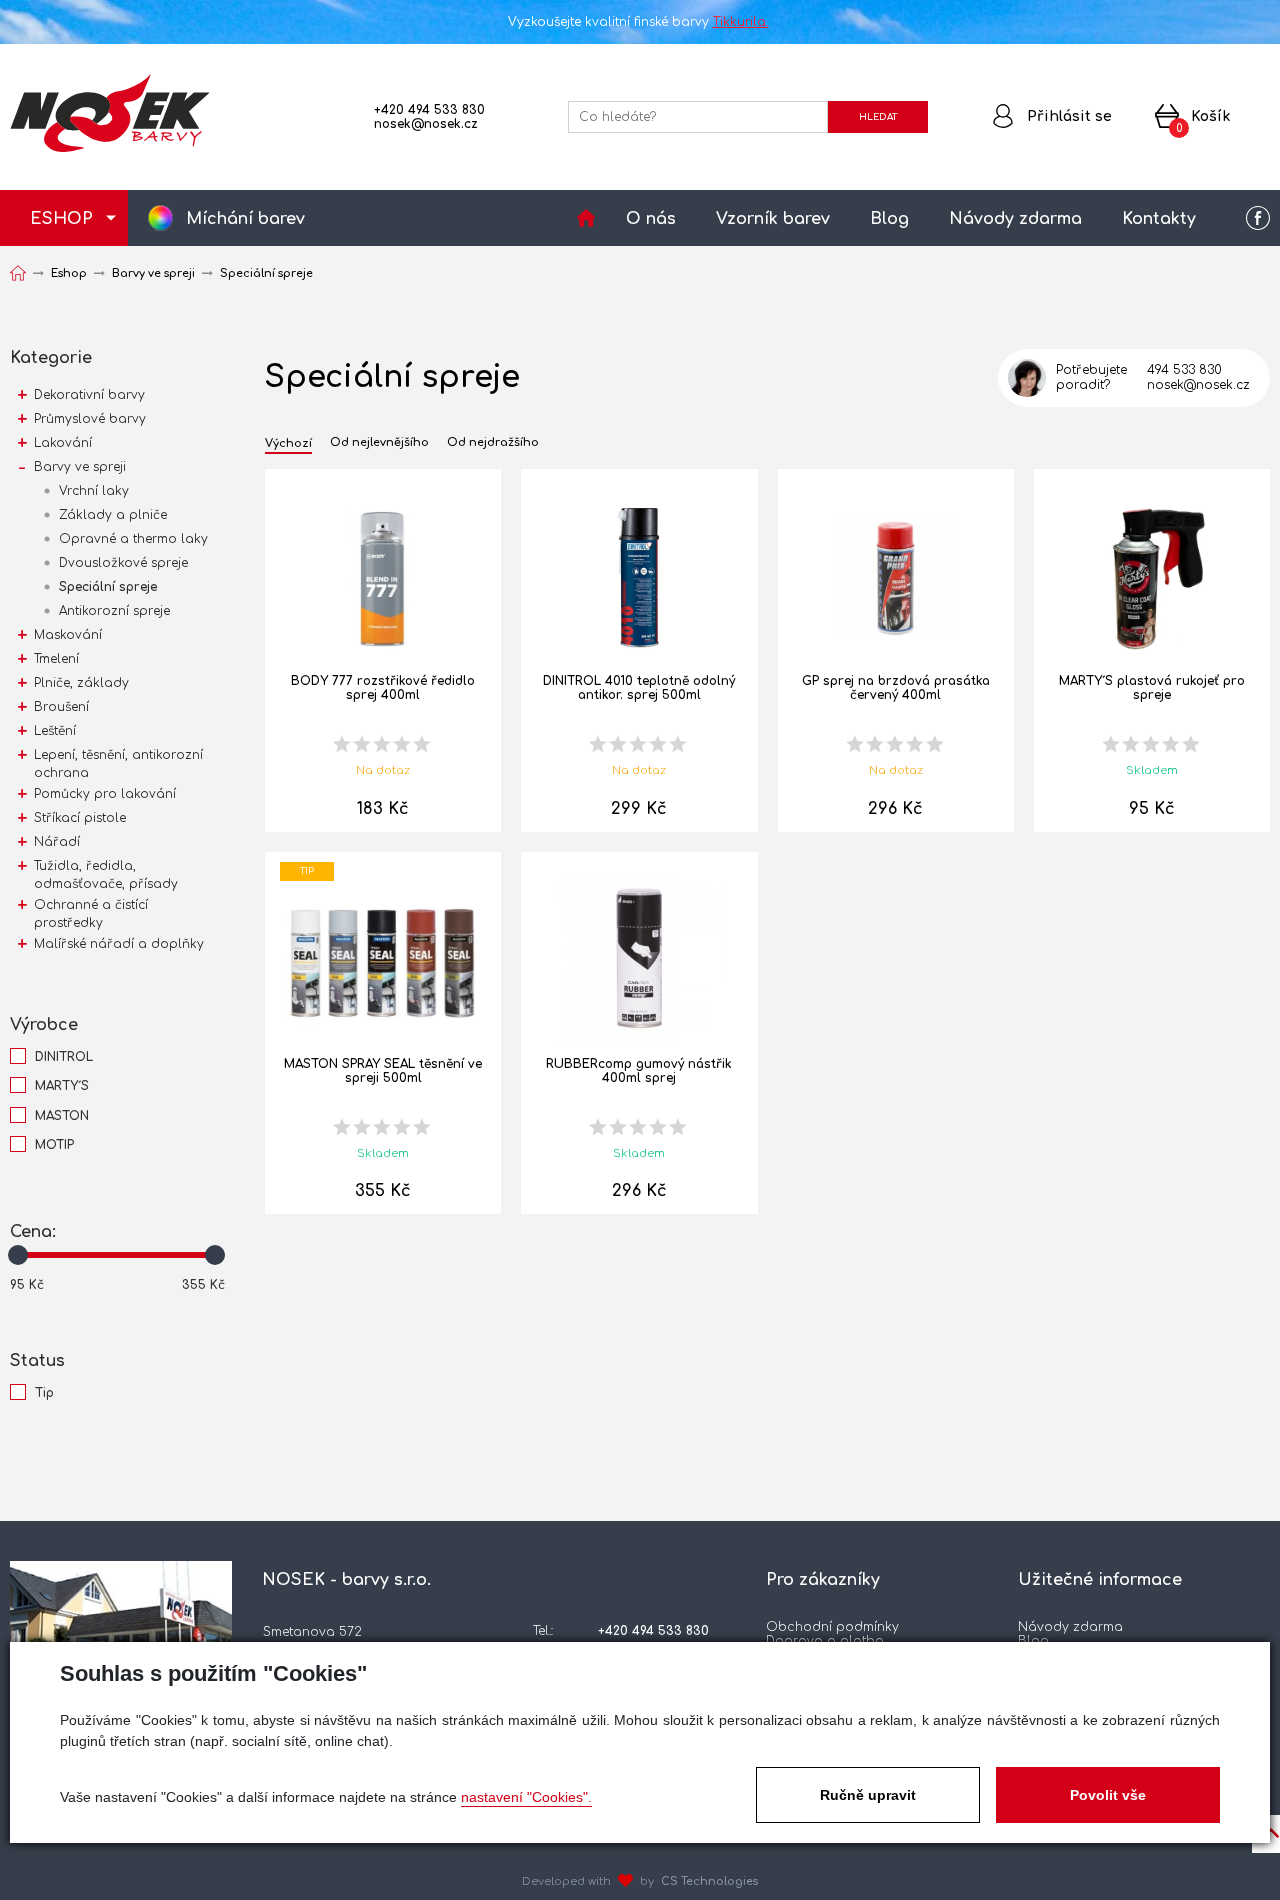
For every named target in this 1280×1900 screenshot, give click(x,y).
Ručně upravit (868, 1795)
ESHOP (61, 219)
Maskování (68, 635)
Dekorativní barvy (89, 395)
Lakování (63, 443)
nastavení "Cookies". (526, 1797)
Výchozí (288, 444)
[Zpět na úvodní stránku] (110, 113)
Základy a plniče (113, 515)
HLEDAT (878, 117)
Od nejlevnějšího (379, 443)
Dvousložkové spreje (123, 563)
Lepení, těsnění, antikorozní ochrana (118, 764)
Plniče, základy (81, 683)
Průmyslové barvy (90, 419)
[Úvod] (586, 218)
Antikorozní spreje (114, 611)
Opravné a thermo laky (133, 539)
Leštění (55, 731)
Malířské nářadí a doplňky (119, 944)
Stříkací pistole (80, 818)
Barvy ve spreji (80, 467)
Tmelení (56, 659)
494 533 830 (1184, 370)
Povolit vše (1108, 1795)
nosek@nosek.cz (426, 124)
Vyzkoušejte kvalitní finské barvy (638, 22)
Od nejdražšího (493, 443)
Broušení (61, 707)
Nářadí (57, 842)
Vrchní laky (94, 491)
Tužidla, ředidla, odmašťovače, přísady (106, 875)
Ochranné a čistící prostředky (91, 914)
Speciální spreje (108, 587)
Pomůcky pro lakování (105, 794)
